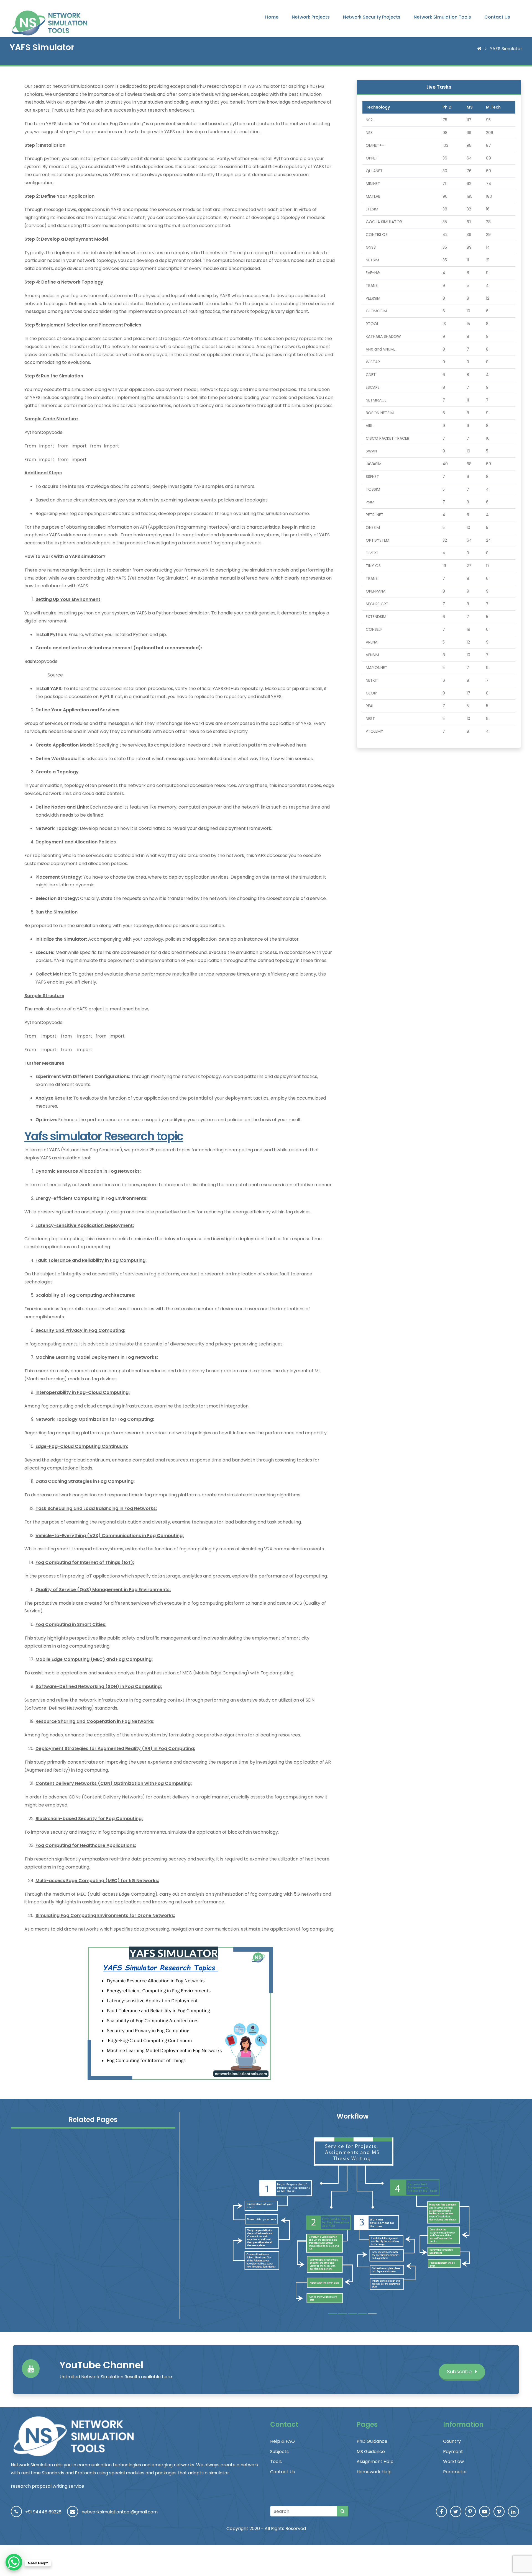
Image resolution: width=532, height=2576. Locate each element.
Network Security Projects (372, 17)
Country (452, 2441)
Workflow (453, 2462)
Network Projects (311, 17)
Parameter (455, 2472)
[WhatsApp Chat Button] (14, 2562)
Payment (453, 2452)
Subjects (279, 2452)
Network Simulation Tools (442, 17)
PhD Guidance (372, 2441)
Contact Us (497, 17)
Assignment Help (375, 2462)
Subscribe (460, 2372)
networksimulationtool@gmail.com (120, 2512)
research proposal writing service (48, 2486)
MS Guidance (371, 2452)
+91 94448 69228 (43, 2512)
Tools (276, 2462)
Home (272, 17)
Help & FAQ (282, 2441)
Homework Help (374, 2472)
